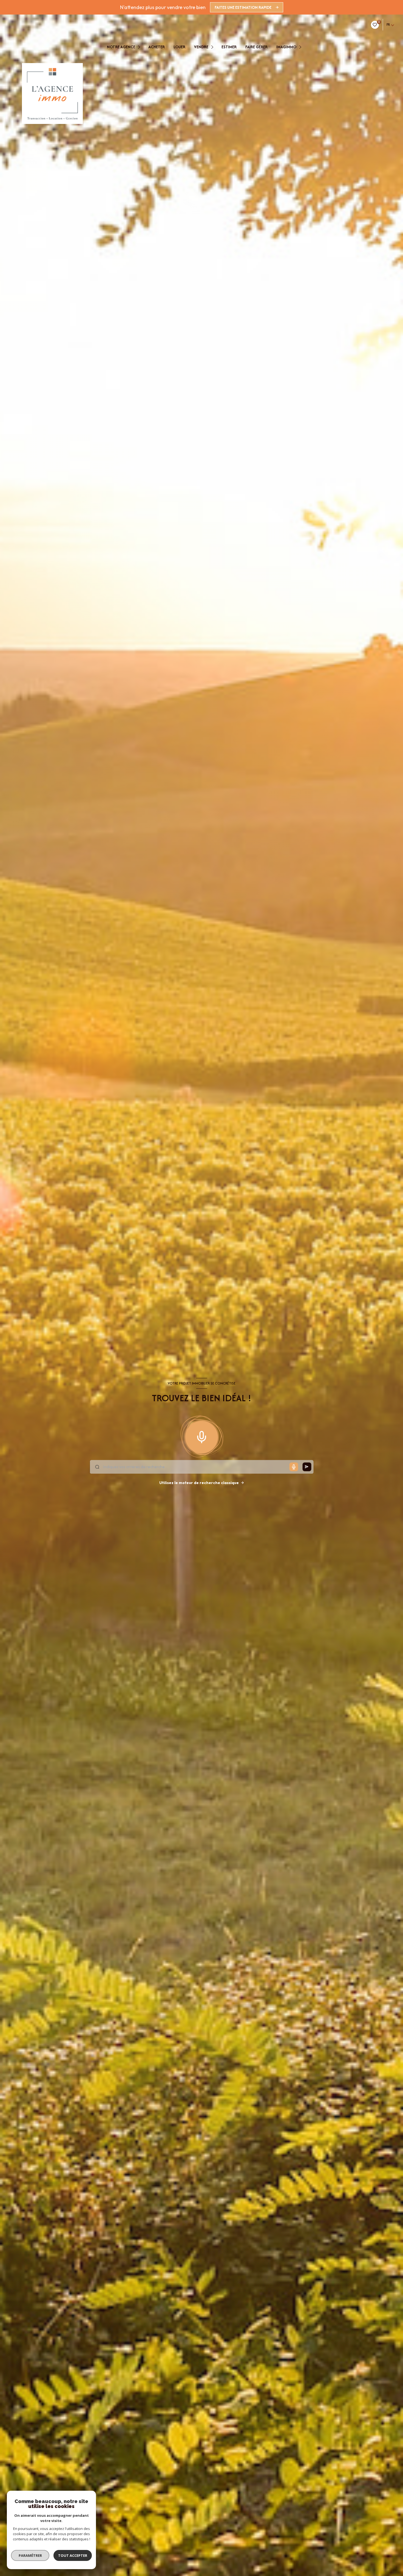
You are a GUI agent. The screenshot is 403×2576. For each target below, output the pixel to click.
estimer (229, 47)
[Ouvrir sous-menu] (140, 47)
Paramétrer (30, 2555)
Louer (179, 47)
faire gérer (256, 47)
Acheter (157, 47)
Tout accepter (73, 2555)
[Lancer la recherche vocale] (201, 1436)
